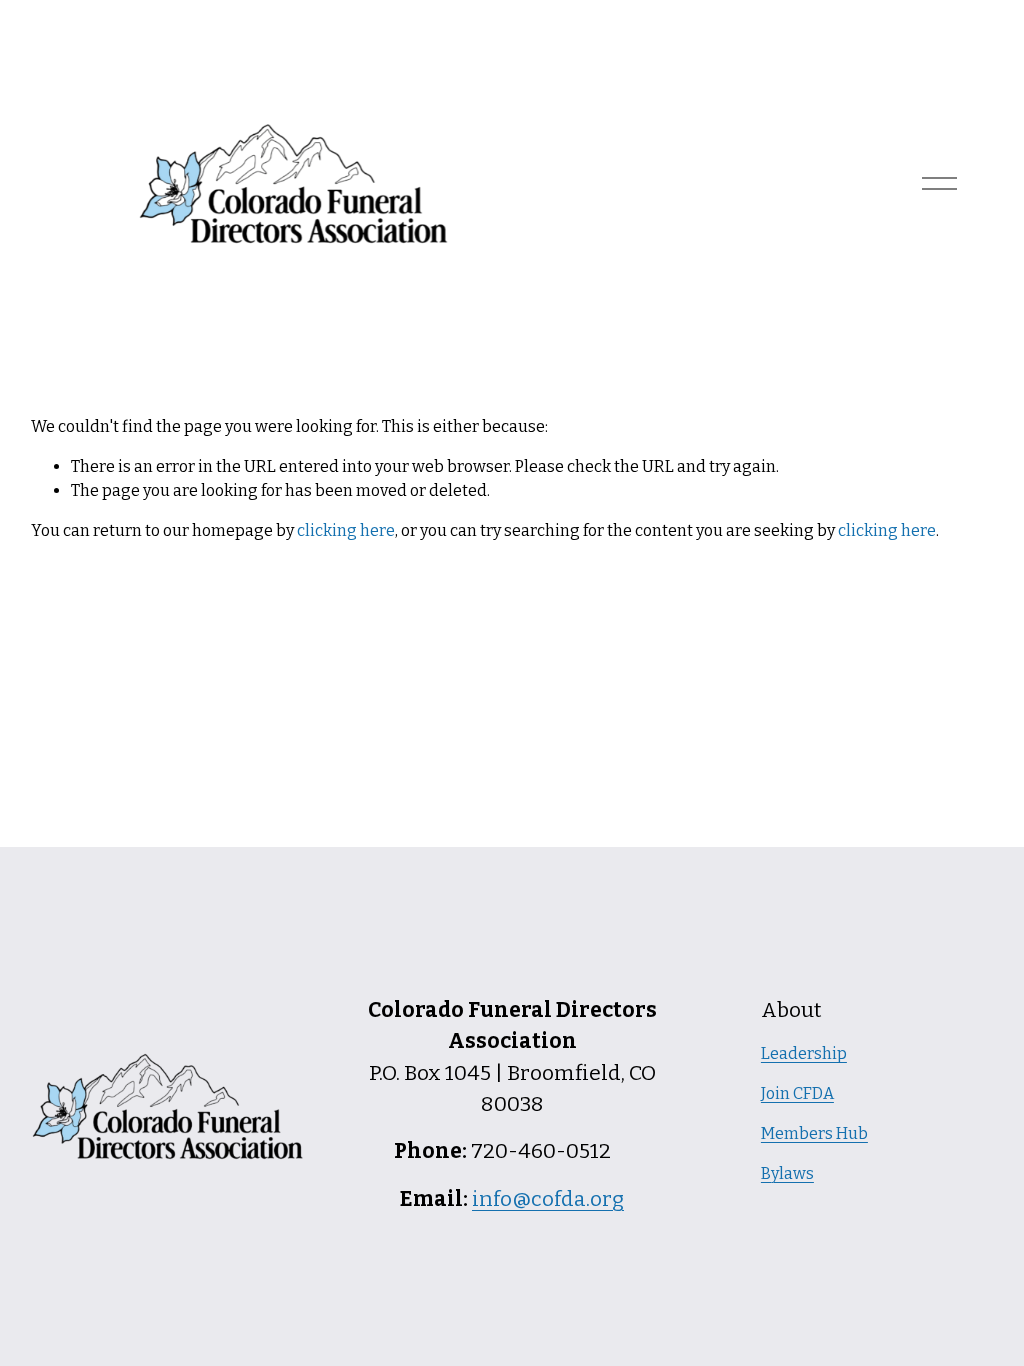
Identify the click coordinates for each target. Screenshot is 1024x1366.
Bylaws (787, 1173)
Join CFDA (797, 1093)
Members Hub (814, 1133)
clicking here (346, 530)
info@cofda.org (548, 1199)
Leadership (804, 1053)
